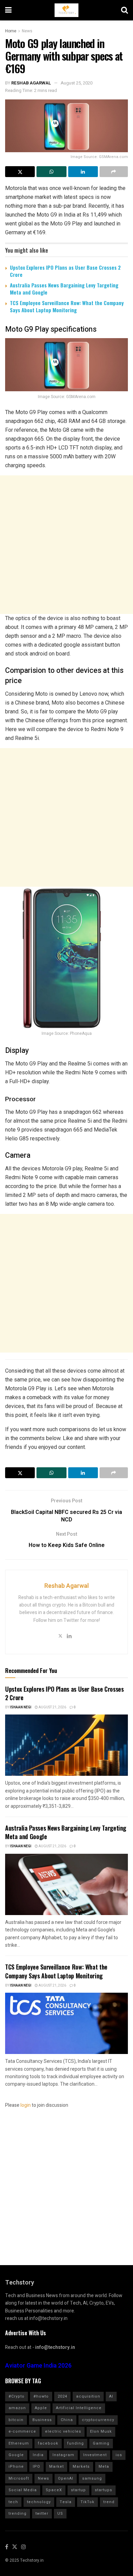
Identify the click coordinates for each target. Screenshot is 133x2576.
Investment (95, 2455)
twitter (42, 2514)
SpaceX (54, 2490)
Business (42, 2420)
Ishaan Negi (21, 1707)
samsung (92, 2478)
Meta (104, 2467)
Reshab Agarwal (31, 83)
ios (119, 2455)
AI (111, 2396)
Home (11, 31)
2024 (62, 2396)
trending (18, 2514)
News (27, 31)
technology (39, 2502)
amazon (17, 2408)
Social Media (23, 2490)
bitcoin (16, 2420)
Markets (81, 2467)
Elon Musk (101, 2431)
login (26, 2105)
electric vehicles (63, 2431)
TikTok (87, 2502)
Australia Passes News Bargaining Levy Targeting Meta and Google (64, 289)
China (67, 2420)
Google (16, 2455)
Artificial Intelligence (79, 2408)
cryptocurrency (98, 2420)
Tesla (66, 2502)
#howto (41, 2396)
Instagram (63, 2455)
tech (13, 2502)
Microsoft (19, 2478)
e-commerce (22, 2431)
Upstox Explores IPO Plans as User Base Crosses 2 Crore (65, 271)
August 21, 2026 (52, 1707)
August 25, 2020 (77, 83)
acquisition (88, 2396)
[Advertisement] (66, 545)
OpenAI (66, 2478)
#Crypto (17, 2396)
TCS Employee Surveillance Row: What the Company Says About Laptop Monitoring (67, 306)
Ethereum (19, 2443)
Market (56, 2467)
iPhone (16, 2467)
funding (76, 2443)
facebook (48, 2443)
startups (104, 2490)
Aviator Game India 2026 (38, 2366)
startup (78, 2490)
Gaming (101, 2443)
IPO (36, 2467)
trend (109, 2502)
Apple (41, 2408)
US (60, 2514)
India (38, 2455)
